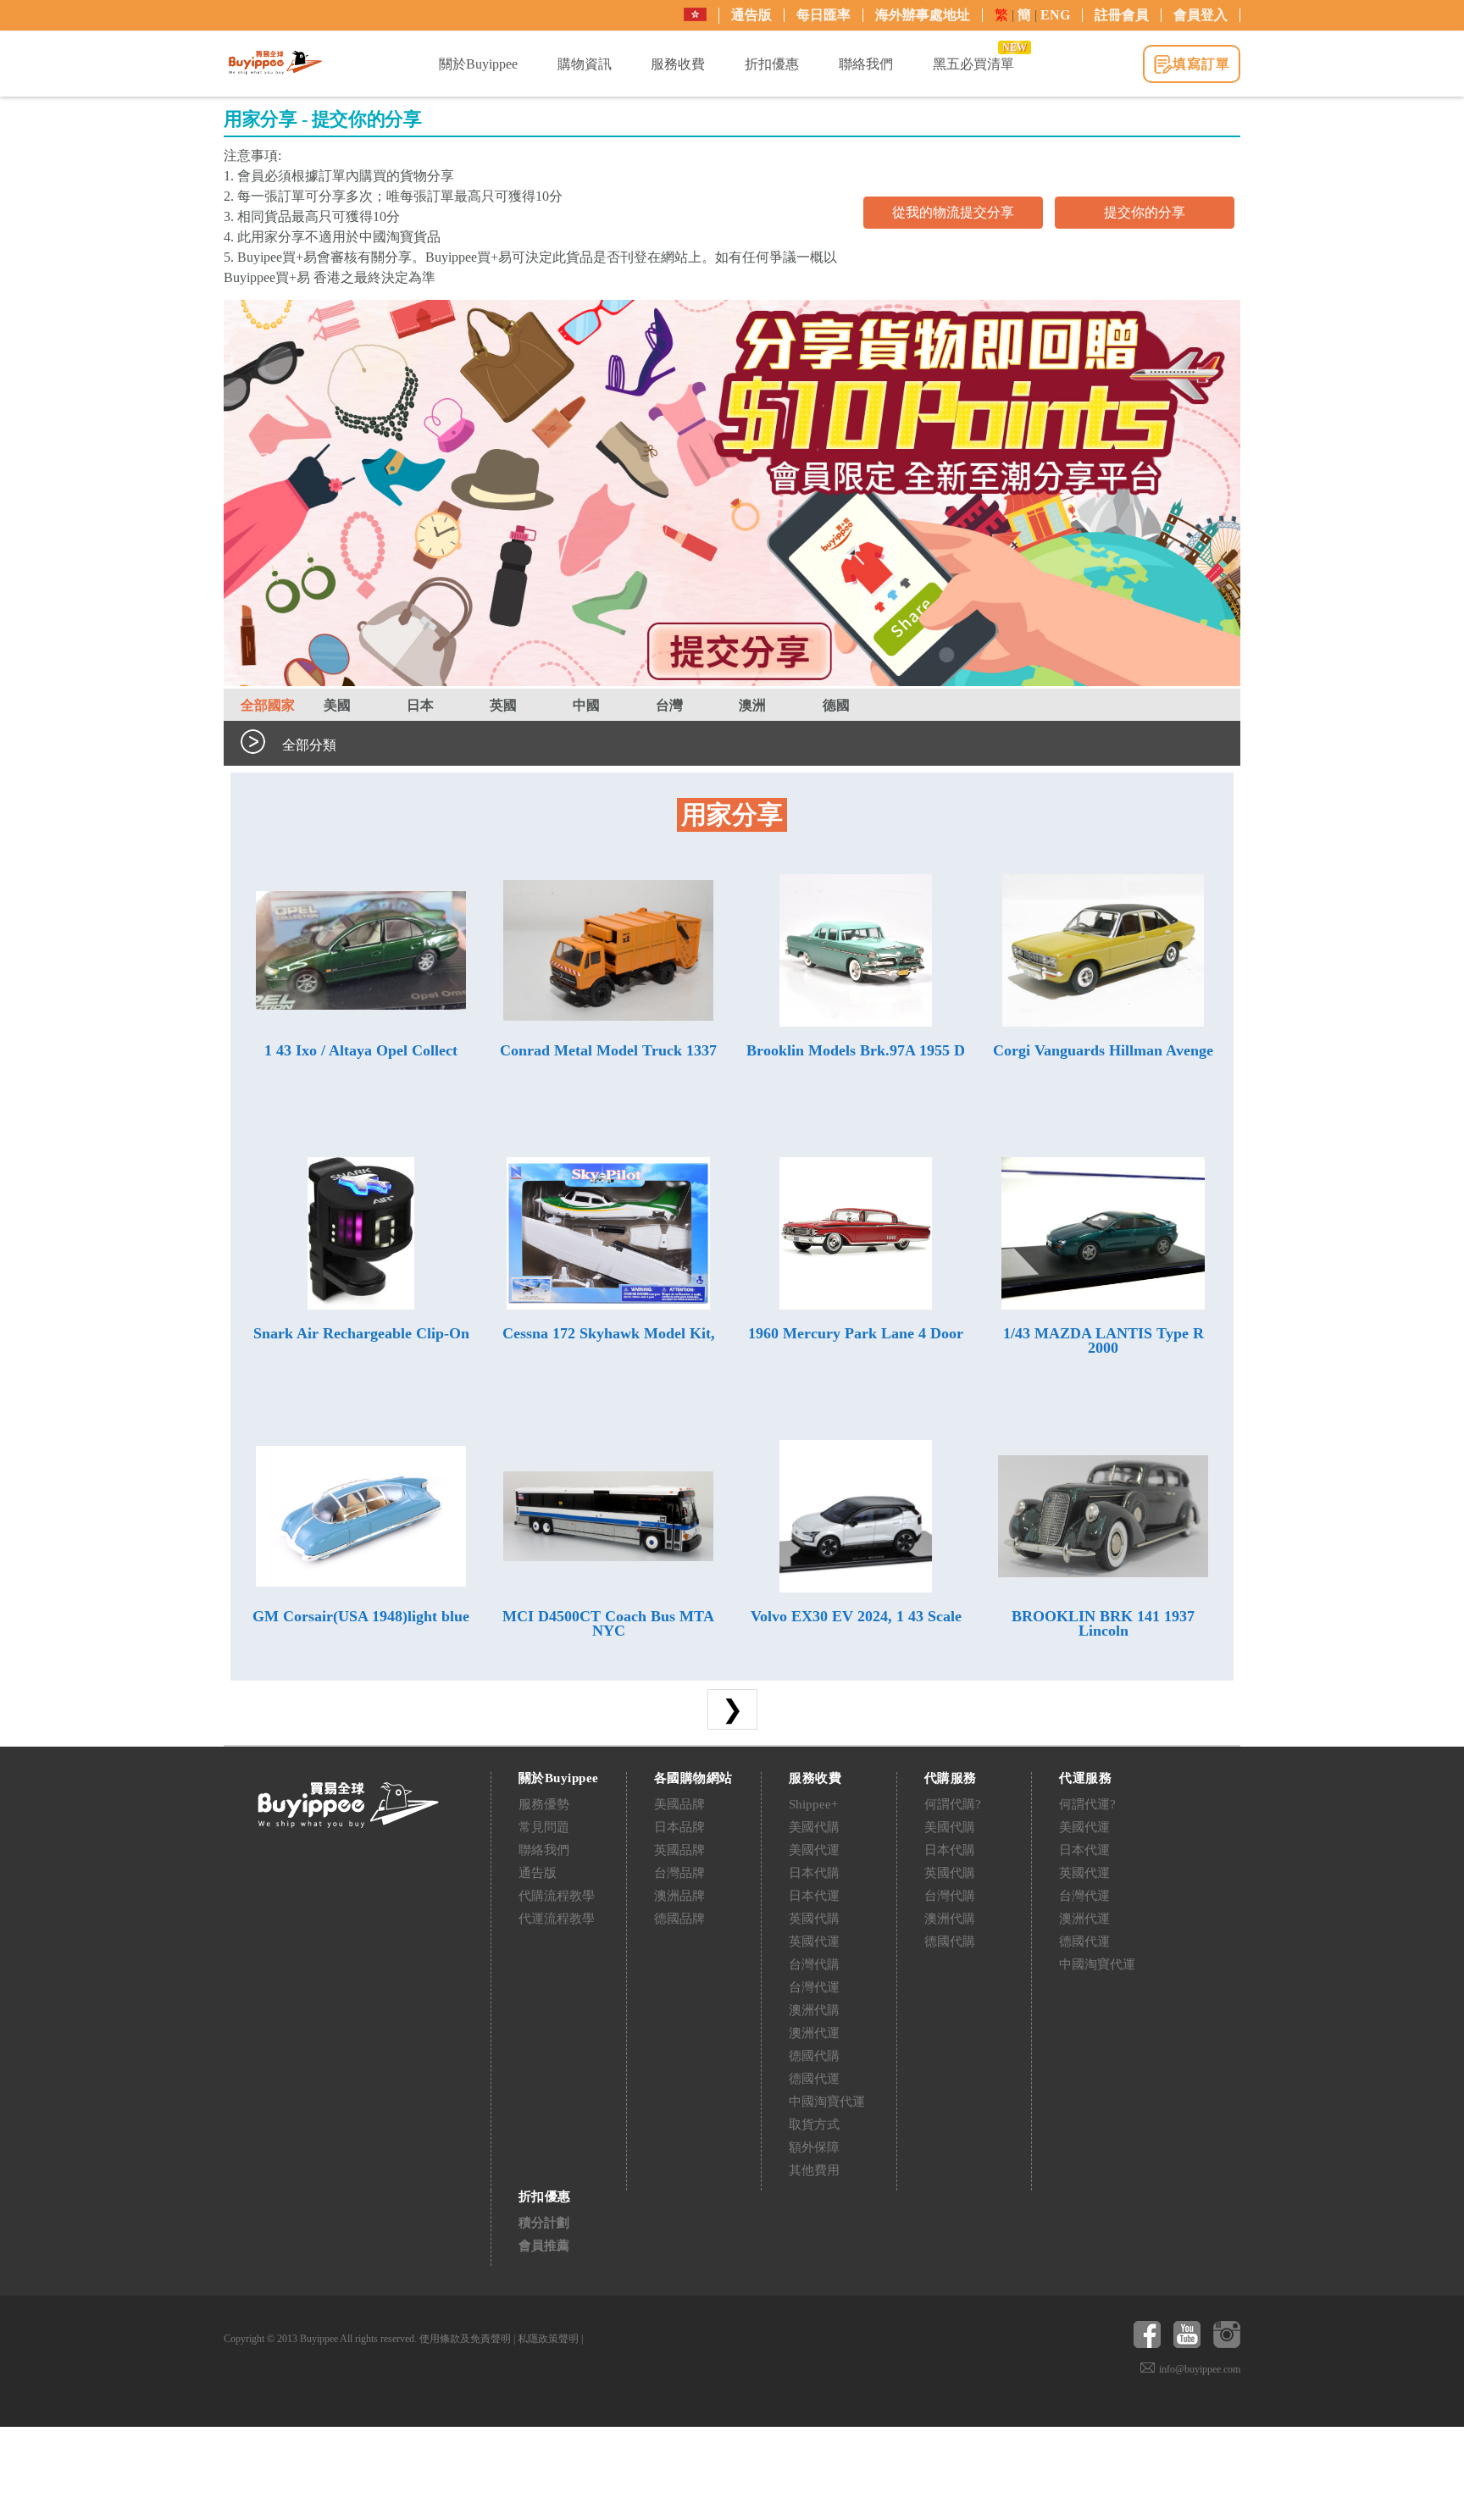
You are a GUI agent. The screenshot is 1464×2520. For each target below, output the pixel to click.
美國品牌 (679, 1804)
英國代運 (814, 1941)
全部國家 (268, 705)
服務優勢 (544, 1804)
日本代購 (814, 1873)
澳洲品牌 (679, 1896)
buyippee (275, 63)
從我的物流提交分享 (953, 212)
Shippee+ (813, 1804)
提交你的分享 (1145, 212)
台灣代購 (814, 1964)
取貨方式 (814, 2124)
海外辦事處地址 (923, 15)
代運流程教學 (557, 1919)
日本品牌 (679, 1827)
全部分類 (309, 745)
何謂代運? (1087, 1804)
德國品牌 (679, 1919)
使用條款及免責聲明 (465, 2339)
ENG (1055, 15)
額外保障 (814, 2147)
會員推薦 (544, 2246)
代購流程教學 (557, 1896)
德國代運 (814, 2079)
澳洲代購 (814, 2010)
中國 (586, 705)
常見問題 (544, 1827)
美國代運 (814, 1850)
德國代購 (814, 2056)
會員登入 (1201, 15)
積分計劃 (544, 2223)
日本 (420, 705)
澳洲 (752, 705)
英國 (503, 705)
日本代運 (814, 1896)
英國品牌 (679, 1850)
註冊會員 (1122, 15)
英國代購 (814, 1919)
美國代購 (814, 1827)
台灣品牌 (679, 1873)
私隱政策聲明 (548, 2339)
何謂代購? (953, 1804)
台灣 (669, 705)
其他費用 (814, 2170)
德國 (836, 705)
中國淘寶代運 (827, 2102)
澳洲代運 (814, 2033)
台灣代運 (814, 1987)
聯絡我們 (544, 1850)
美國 (337, 705)
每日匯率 (823, 15)
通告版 (751, 15)
